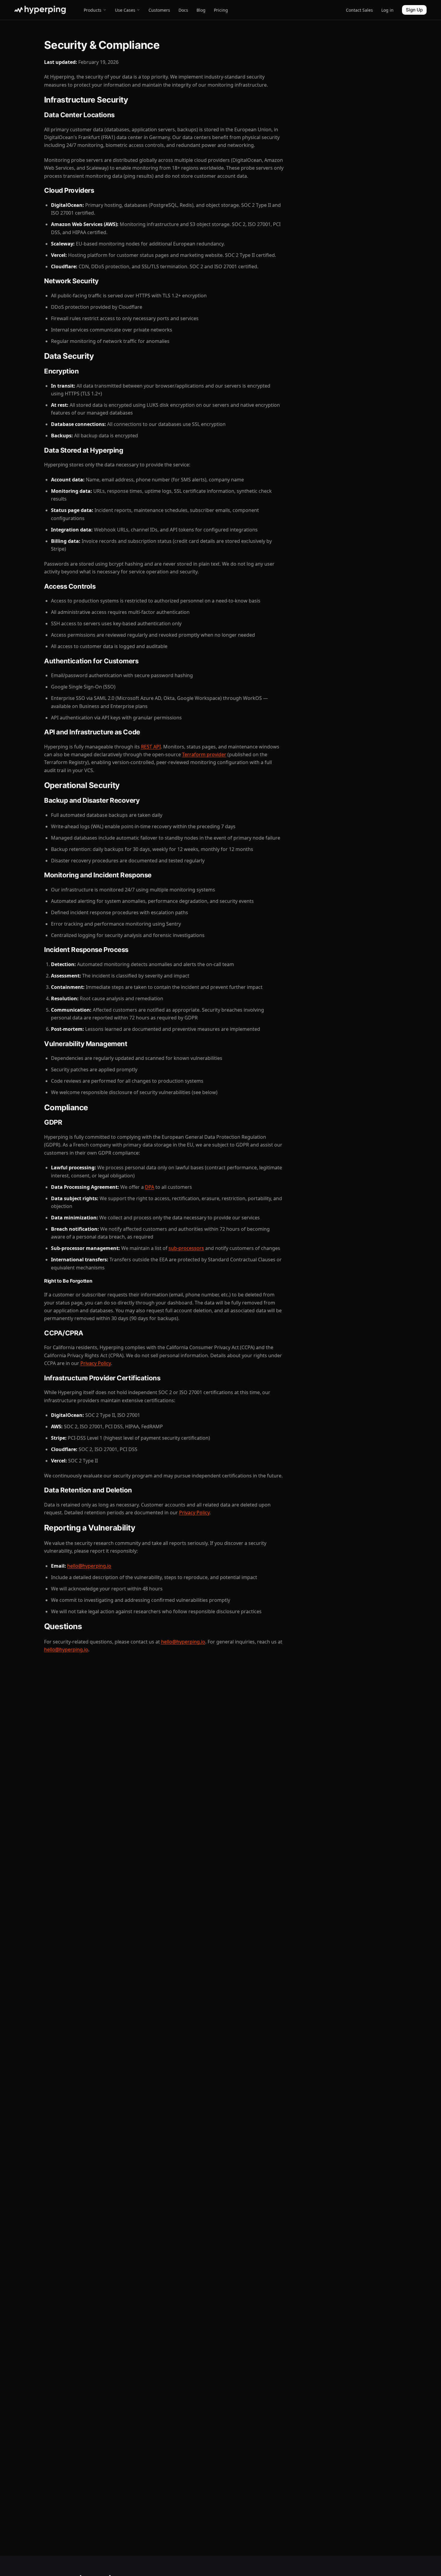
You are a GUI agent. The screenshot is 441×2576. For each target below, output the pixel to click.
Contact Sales (359, 10)
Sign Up (414, 10)
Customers (159, 10)
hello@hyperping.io (89, 1566)
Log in (387, 10)
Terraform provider (204, 754)
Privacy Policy (96, 1363)
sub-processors (186, 1248)
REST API (151, 747)
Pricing (221, 10)
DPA (150, 1187)
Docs (183, 10)
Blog (201, 10)
